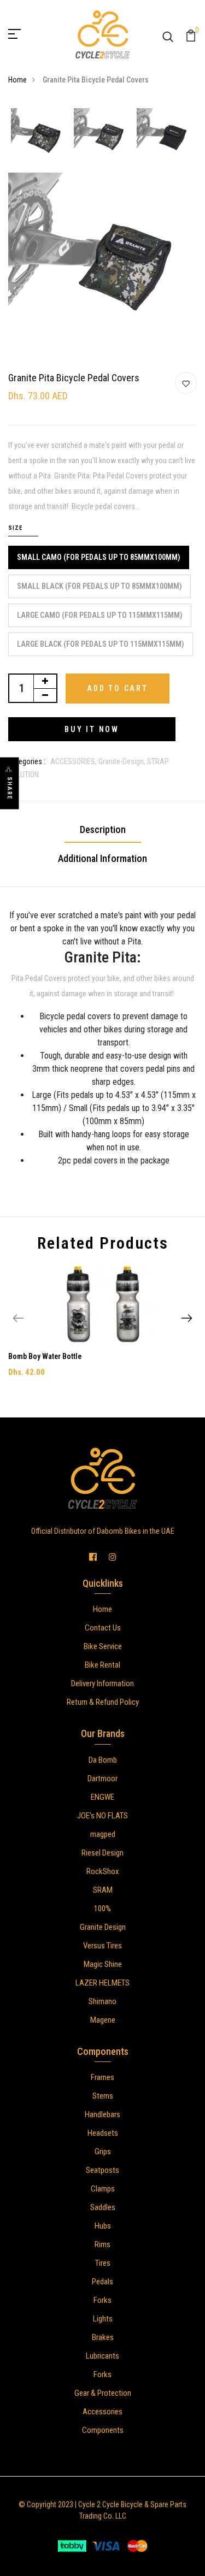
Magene (103, 2020)
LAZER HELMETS (102, 1983)
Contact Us (103, 1628)
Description (103, 829)
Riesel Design (102, 1853)
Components (103, 2430)
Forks (102, 2300)
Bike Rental (102, 1665)
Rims (102, 2244)
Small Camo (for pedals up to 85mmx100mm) (99, 557)
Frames (102, 2077)
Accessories (102, 2412)
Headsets (103, 2133)
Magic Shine (103, 1964)
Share (10, 788)
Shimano (102, 2001)
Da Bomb (103, 1760)
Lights (103, 2319)
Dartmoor (102, 1779)
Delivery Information (102, 1683)
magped (103, 1834)
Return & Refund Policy (103, 1702)
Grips (103, 2152)
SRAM (103, 1890)
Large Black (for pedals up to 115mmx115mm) (101, 644)
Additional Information (102, 858)
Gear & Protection (103, 2393)
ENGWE (102, 1797)
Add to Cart (118, 688)
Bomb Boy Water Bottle (45, 1356)
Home (17, 80)
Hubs (103, 2226)
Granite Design (103, 1927)
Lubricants (102, 2356)
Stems (103, 2096)
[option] (40, 138)
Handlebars (102, 2114)
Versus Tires (102, 1946)
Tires (103, 2263)
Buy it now (92, 729)
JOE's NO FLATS (102, 1816)
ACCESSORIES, (74, 761)
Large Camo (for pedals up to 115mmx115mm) (100, 615)
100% (102, 1909)
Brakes (103, 2337)
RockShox (103, 1871)
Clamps (103, 2189)
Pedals (102, 2282)
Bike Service (103, 1646)
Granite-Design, (123, 761)
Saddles (103, 2207)
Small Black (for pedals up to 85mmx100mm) (99, 586)
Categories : (27, 761)
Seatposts (102, 2170)
